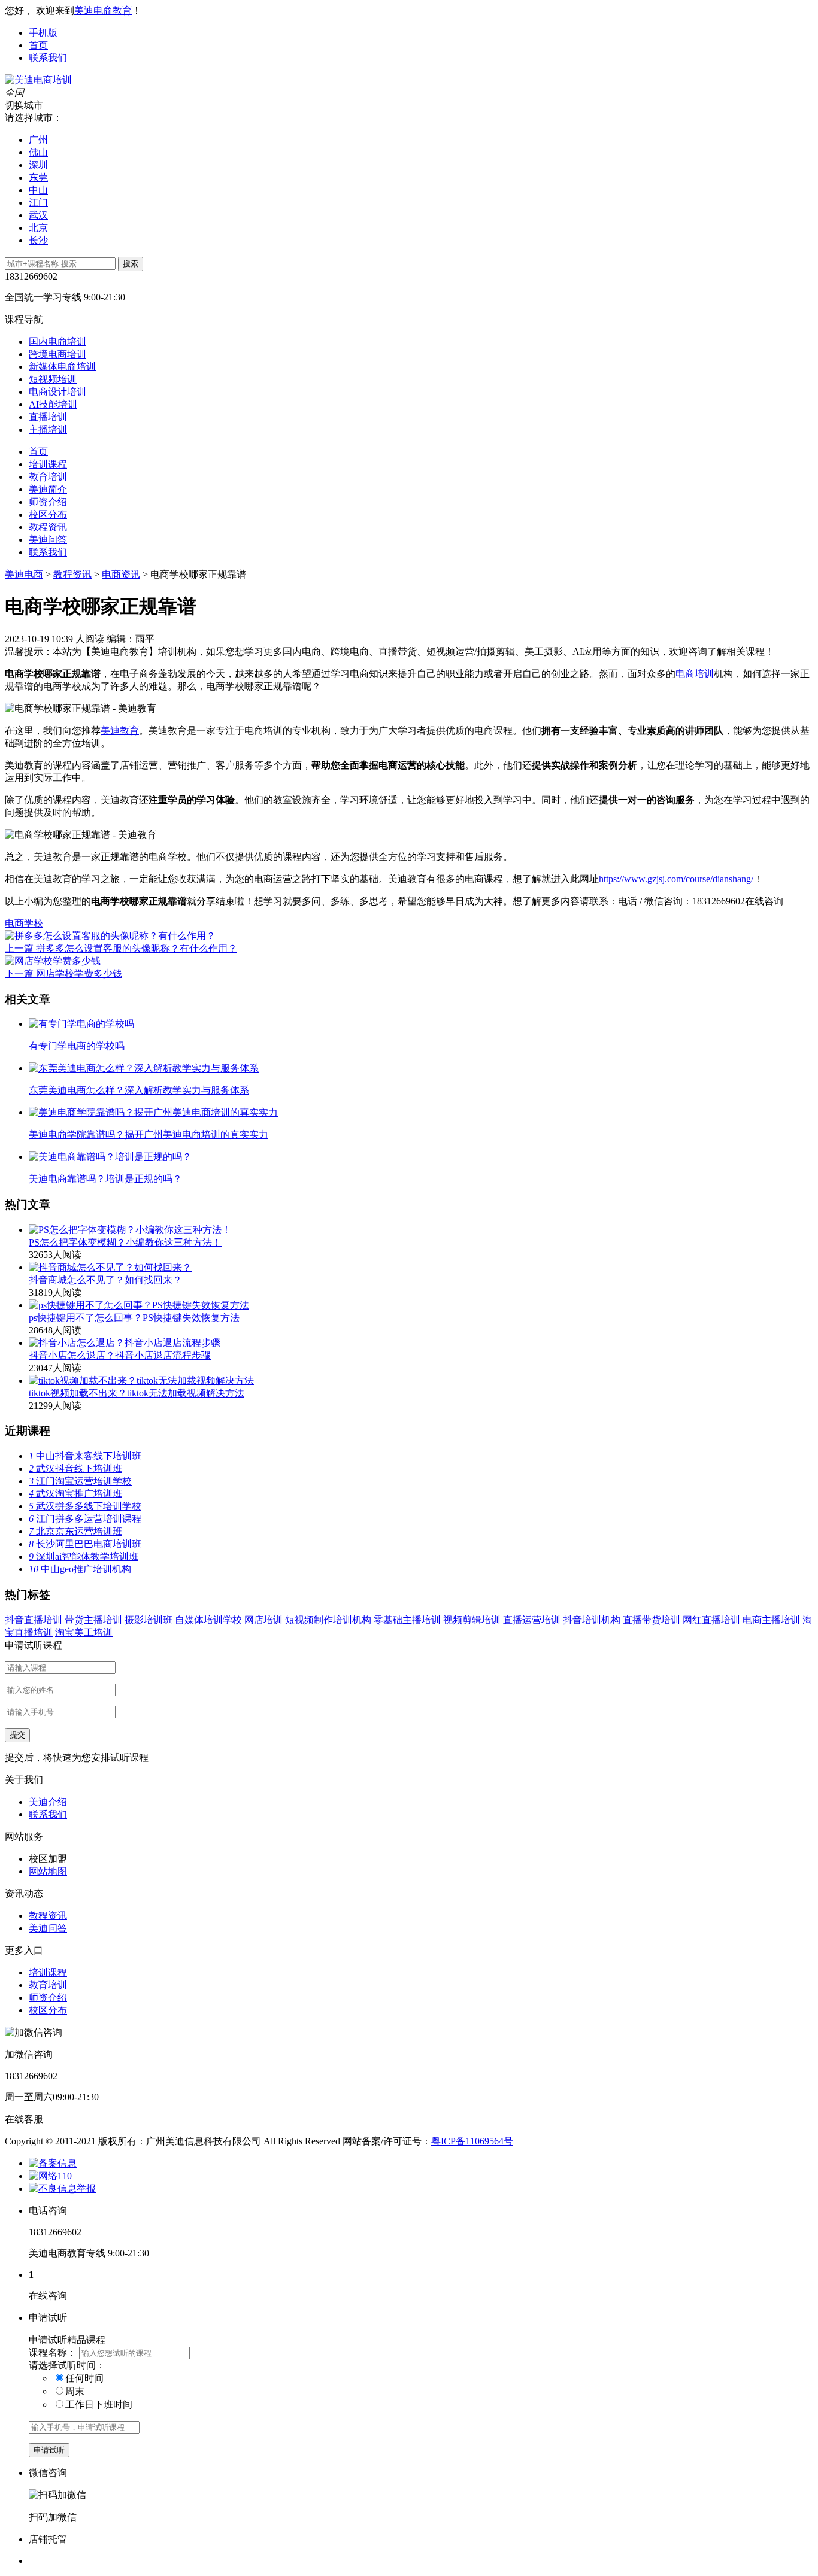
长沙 (38, 240)
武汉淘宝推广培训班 (75, 1494)
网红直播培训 (711, 1620)
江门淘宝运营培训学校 (80, 1481)
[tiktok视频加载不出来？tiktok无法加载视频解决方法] (141, 1380)
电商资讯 (121, 574)
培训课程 (48, 464)
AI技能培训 (53, 404)
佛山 (38, 152)
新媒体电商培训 (62, 367)
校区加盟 (48, 1859)
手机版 (43, 33)
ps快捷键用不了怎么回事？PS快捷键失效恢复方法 (134, 1318)
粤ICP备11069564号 (472, 2141)
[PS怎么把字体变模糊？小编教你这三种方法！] (130, 1230)
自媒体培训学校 (208, 1620)
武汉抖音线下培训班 (75, 1468)
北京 (38, 228)
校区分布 (48, 514)
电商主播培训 (771, 1620)
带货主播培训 (93, 1620)
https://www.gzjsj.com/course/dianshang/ (676, 879)
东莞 (38, 177)
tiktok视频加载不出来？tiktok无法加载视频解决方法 (137, 1393)
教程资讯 (48, 527)
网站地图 (48, 1871)
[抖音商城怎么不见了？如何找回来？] (110, 1267)
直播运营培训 (532, 1620)
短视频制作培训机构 (328, 1620)
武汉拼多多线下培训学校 (85, 1506)
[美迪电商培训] (38, 80)
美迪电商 (24, 574)
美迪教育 (120, 730)
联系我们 (48, 58)
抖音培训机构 (592, 1620)
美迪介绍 (48, 1802)
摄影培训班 (149, 1620)
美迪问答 (48, 540)
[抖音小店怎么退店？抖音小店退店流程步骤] (125, 1343)
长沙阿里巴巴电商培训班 (85, 1544)
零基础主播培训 (407, 1620)
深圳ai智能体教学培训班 (84, 1556)
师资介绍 (48, 502)
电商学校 (24, 923)
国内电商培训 (57, 341)
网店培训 (263, 1620)
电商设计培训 (57, 392)
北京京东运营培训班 (75, 1531)
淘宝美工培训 (84, 1632)
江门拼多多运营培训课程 (85, 1519)
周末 (75, 2391)
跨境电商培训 (57, 354)
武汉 (38, 215)
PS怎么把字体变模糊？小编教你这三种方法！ (125, 1242)
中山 (38, 190)
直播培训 (48, 417)
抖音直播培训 (34, 1620)
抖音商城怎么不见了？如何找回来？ (105, 1280)
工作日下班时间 (99, 2405)
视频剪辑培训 (472, 1620)
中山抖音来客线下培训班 (85, 1456)
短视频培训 (53, 379)
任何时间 (84, 2378)
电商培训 (695, 674)
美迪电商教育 (103, 10)
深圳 (38, 165)
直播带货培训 (652, 1620)
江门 (38, 203)
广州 (38, 140)
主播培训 (48, 429)
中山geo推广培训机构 (80, 1569)
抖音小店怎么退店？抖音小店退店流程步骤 (120, 1355)
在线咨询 (764, 901)
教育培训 (48, 477)
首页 (38, 45)
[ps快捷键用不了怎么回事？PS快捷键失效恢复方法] (139, 1305)
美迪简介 (48, 489)
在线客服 (24, 2119)
